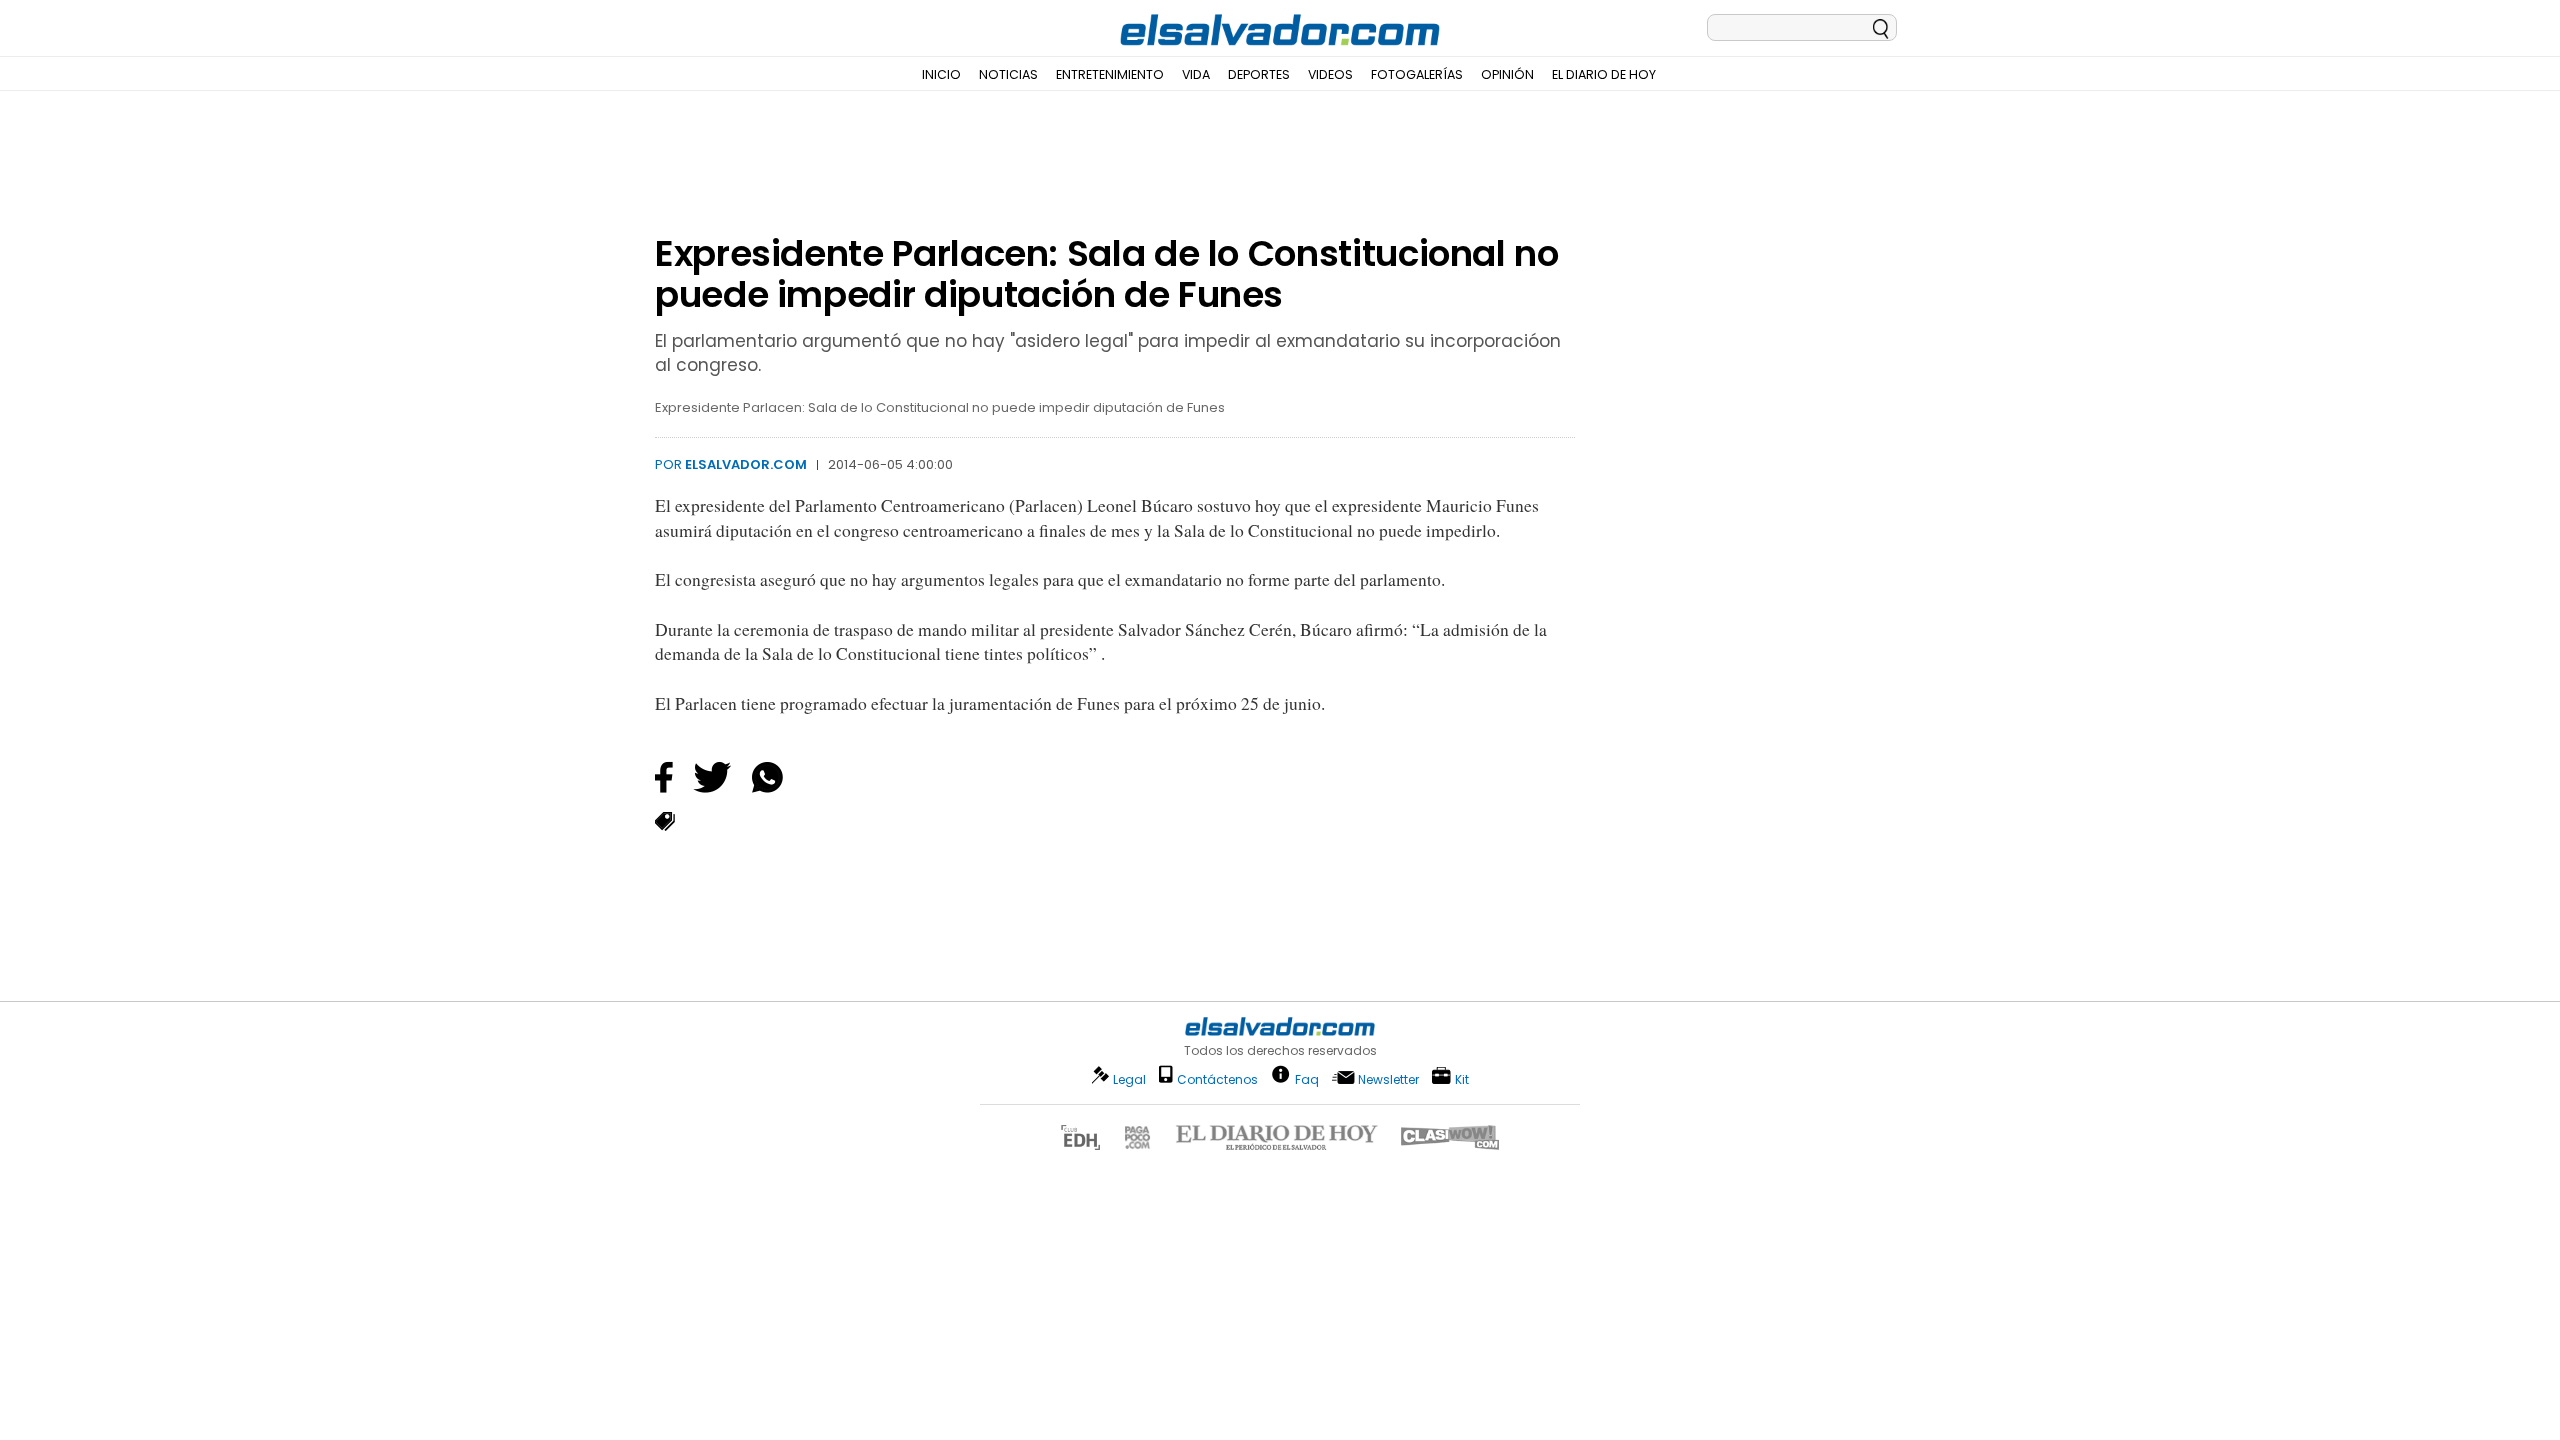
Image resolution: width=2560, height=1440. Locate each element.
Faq (1307, 1078)
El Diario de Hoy (1604, 74)
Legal (1129, 1079)
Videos (1330, 74)
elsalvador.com (746, 464)
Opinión (1507, 74)
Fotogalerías (1417, 74)
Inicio (941, 74)
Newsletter (1388, 1079)
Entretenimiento (1110, 74)
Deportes (1259, 74)
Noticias (1008, 74)
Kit (1462, 1078)
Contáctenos (1217, 1079)
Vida (1196, 74)
